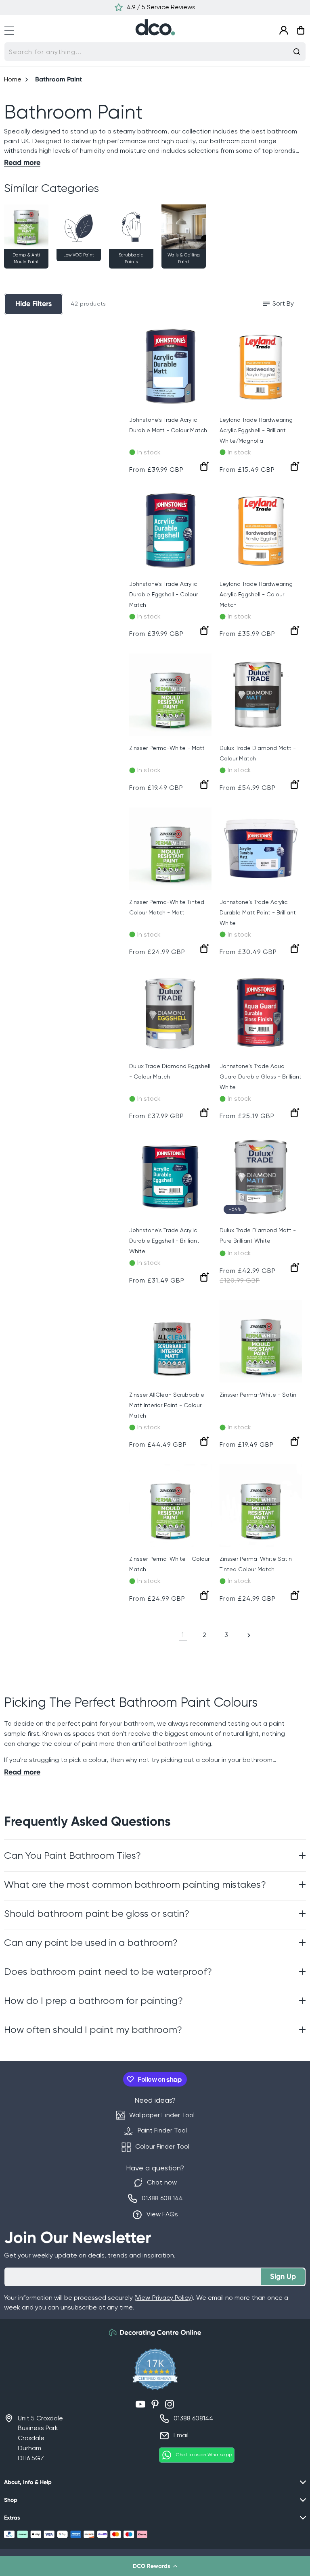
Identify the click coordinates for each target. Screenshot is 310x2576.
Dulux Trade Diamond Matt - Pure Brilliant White (258, 1235)
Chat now (162, 2182)
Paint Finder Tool (162, 2130)
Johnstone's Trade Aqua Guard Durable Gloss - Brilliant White (261, 1077)
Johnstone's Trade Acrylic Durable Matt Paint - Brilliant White (258, 912)
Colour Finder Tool (162, 2146)
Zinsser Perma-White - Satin (258, 1395)
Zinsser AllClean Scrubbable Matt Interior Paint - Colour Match (167, 1405)
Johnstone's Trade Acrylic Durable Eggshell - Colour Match (163, 594)
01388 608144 (193, 2418)
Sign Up (283, 2276)
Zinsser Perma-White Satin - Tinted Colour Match (258, 1564)
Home (13, 79)
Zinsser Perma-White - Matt (167, 748)
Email (181, 2435)
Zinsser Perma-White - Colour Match (169, 1564)
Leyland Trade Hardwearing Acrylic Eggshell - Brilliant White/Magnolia (256, 430)
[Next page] (248, 1635)
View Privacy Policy (163, 2298)
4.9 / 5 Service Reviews (161, 7)
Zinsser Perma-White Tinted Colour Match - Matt (167, 907)
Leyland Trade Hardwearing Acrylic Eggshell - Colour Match (256, 594)
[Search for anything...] (297, 52)
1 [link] (183, 1635)
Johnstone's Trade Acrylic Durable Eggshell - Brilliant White (164, 1241)
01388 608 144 (162, 2198)
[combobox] (155, 52)
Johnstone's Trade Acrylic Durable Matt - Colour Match (168, 425)
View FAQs (162, 2214)
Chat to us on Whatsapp (204, 2455)
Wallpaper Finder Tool (162, 2115)
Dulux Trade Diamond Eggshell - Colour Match (170, 1071)
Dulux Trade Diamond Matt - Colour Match (258, 753)
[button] (155, 2566)
